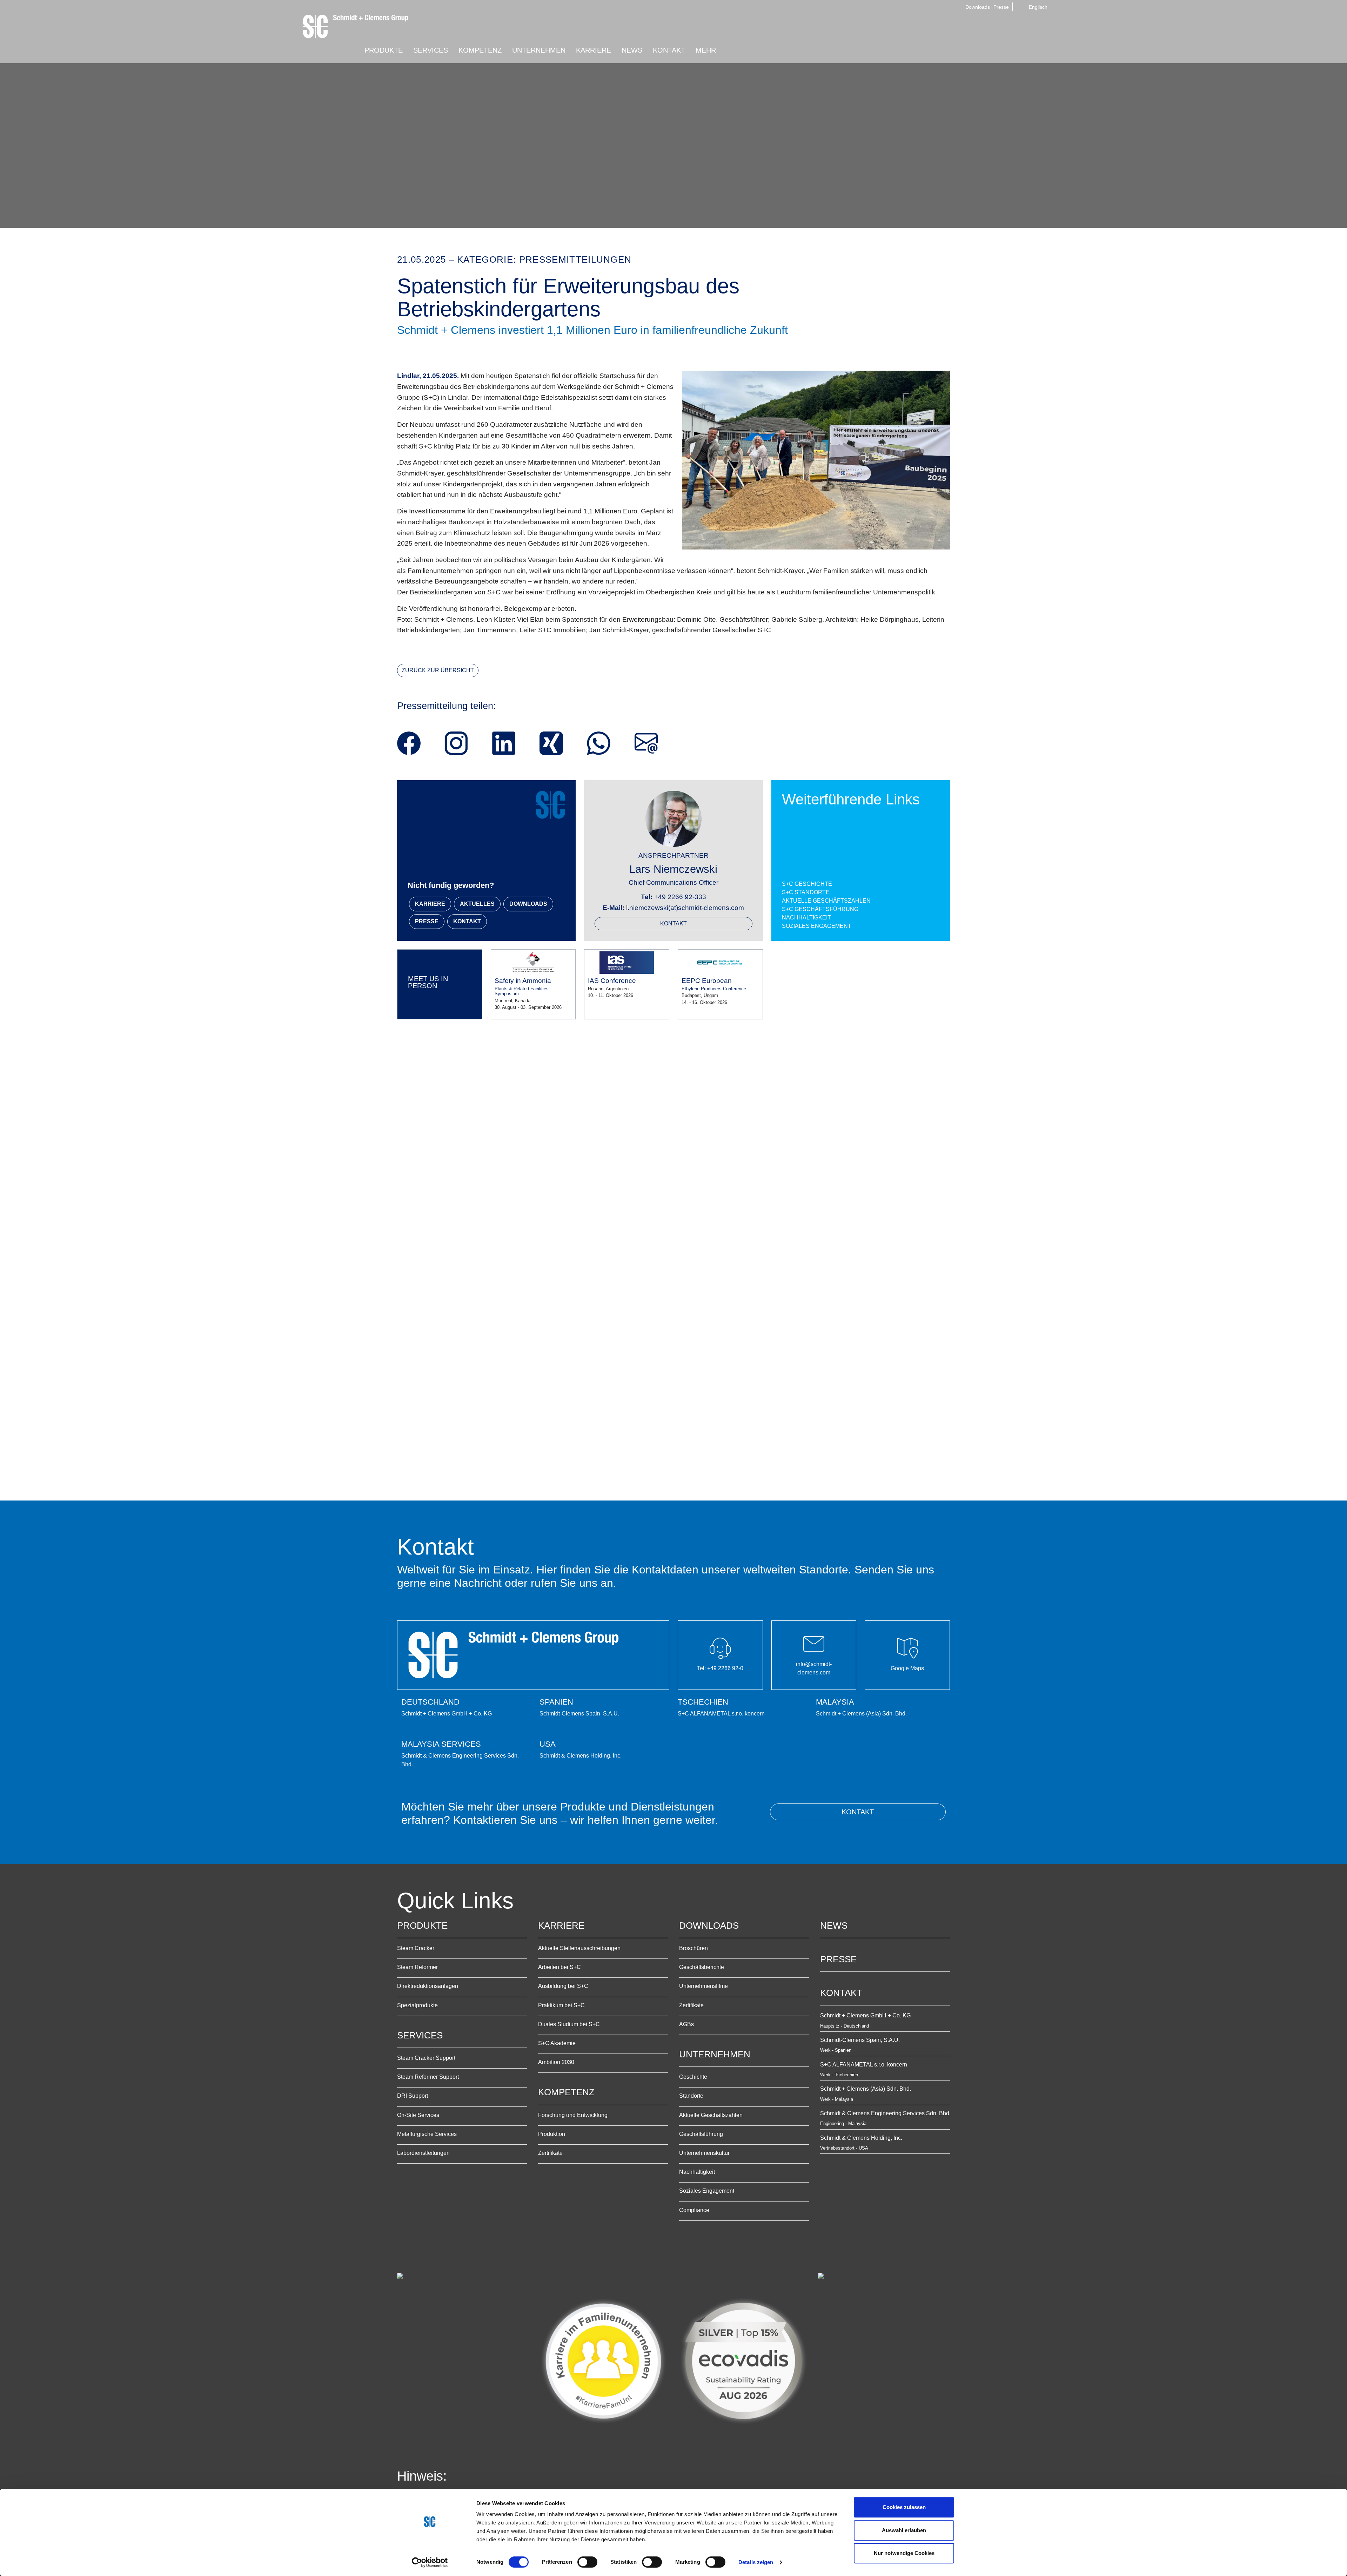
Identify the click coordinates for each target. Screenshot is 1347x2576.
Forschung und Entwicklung (573, 2115)
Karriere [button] (594, 50)
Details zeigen (756, 2562)
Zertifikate (550, 2153)
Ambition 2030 (556, 2062)
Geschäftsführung (701, 2134)
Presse (1001, 7)
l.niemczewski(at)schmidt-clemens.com (685, 908)
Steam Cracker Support (426, 2058)
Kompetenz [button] (480, 50)
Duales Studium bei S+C (569, 2024)
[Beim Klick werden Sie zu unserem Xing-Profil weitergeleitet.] (551, 743)
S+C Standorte (806, 892)
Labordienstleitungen (423, 2153)
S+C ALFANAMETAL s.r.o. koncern (864, 2065)
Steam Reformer (417, 1967)
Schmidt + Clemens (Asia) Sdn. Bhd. (866, 2089)
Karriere (561, 1926)
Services (420, 2035)
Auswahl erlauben (904, 2530)
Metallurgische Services (427, 2134)
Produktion (552, 2134)
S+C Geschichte (807, 884)
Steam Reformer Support (428, 2077)
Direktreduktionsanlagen (428, 1986)
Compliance (694, 2210)
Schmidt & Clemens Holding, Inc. (861, 2138)
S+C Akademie (557, 2043)
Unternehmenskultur (704, 2153)
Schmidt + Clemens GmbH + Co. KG (865, 2015)
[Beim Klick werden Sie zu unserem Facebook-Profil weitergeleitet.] (409, 743)
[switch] (587, 2562)
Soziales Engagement (817, 926)
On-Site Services (418, 2115)
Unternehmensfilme (703, 1986)
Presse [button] (427, 921)
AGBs (686, 2024)
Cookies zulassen (904, 2507)
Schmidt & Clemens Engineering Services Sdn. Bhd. (885, 2113)
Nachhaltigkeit (806, 918)
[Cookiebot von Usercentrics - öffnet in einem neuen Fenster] (430, 2562)
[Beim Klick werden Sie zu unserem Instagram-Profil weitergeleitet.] (456, 743)
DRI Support (413, 2096)
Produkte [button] (384, 50)
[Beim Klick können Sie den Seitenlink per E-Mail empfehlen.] (646, 743)
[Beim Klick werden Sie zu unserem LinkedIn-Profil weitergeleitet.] (504, 743)
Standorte (691, 2096)
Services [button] (431, 50)
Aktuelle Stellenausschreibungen (579, 1948)
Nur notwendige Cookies (904, 2553)
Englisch (1037, 7)
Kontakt (673, 923)
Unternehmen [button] (539, 50)
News (632, 50)
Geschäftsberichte (702, 1967)
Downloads (978, 7)
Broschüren (693, 1948)
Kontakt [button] (669, 50)
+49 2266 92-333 (680, 897)
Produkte (422, 1926)
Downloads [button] (528, 904)
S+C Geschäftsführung (820, 909)
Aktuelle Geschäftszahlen (826, 901)
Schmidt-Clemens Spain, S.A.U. (860, 2040)
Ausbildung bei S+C (563, 1986)
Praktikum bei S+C (561, 2005)
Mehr (706, 50)
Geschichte (693, 2077)
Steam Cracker (416, 1948)
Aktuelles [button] (477, 904)
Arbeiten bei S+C (559, 1967)
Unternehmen (715, 2054)
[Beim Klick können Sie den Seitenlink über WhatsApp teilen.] (599, 743)
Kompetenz (566, 2092)
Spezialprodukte (417, 2005)
